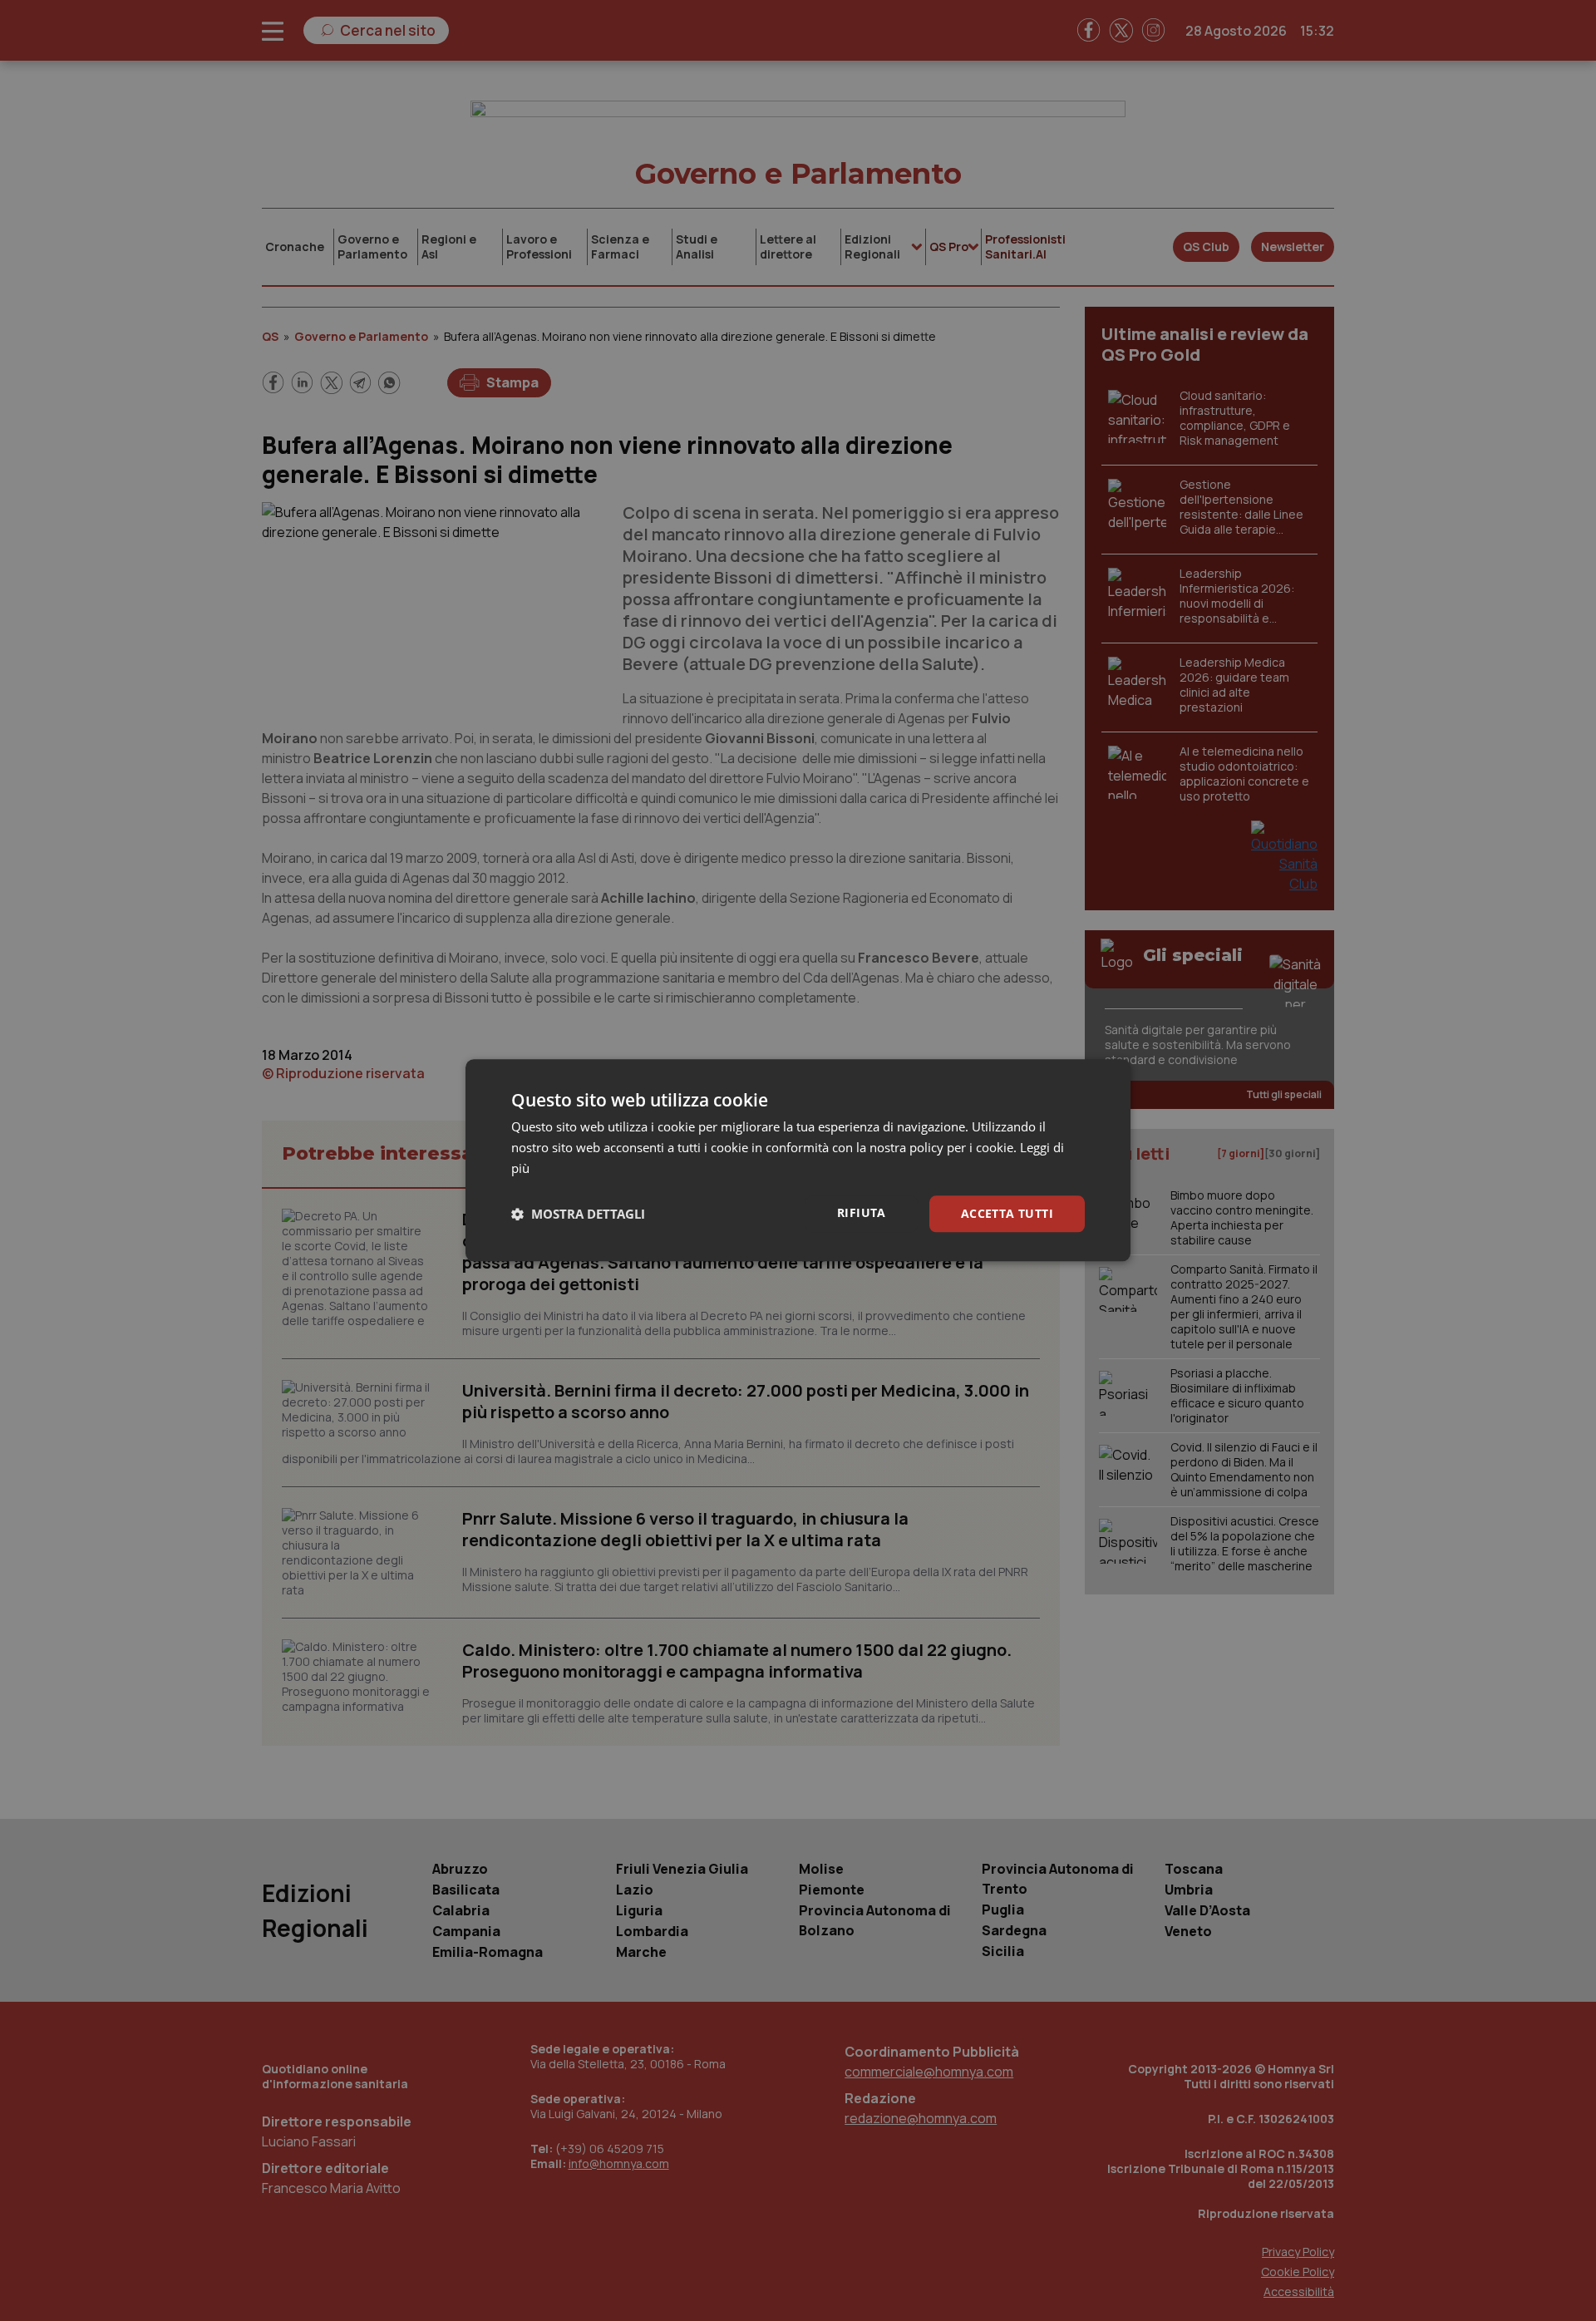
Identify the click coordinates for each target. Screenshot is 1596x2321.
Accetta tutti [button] (1007, 1213)
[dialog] (798, 1160)
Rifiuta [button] (862, 1212)
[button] (578, 1214)
